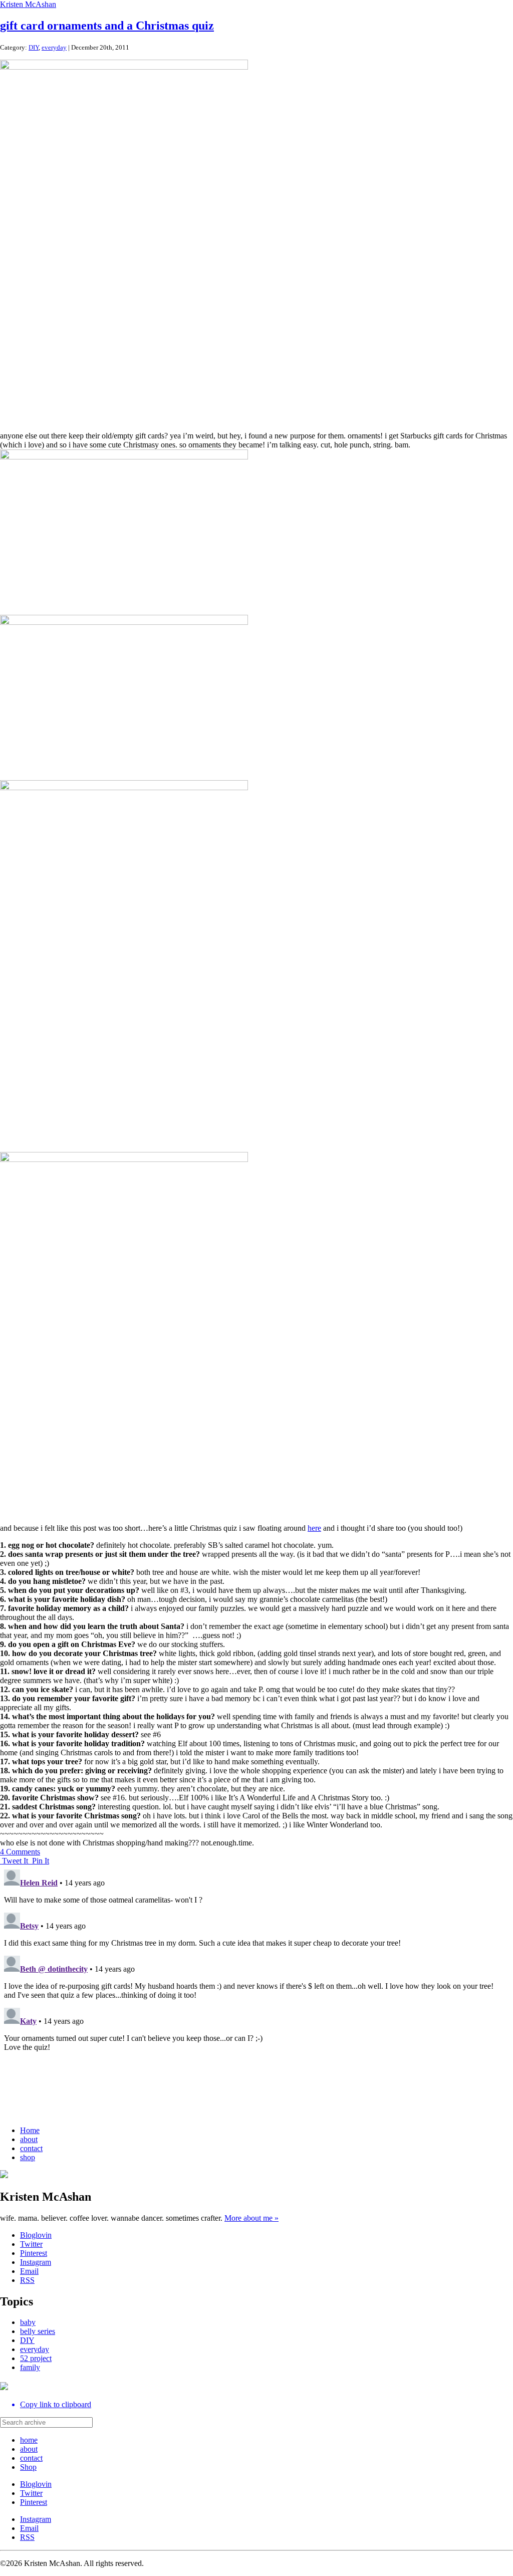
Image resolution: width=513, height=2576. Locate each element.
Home (30, 2130)
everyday (54, 47)
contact (31, 2148)
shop (28, 2157)
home (29, 2440)
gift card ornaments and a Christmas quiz (107, 26)
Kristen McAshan (28, 4)
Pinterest (34, 2253)
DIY (34, 47)
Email (29, 2271)
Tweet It (16, 1861)
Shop (28, 2467)
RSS (27, 2280)
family (30, 2367)
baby (28, 2322)
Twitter (31, 2244)
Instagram (36, 2262)
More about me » (251, 2218)
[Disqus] (256, 1991)
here (314, 1528)
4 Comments (20, 1852)
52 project (36, 2358)
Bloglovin (36, 2235)
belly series (38, 2331)
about (29, 2139)
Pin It (41, 1861)
